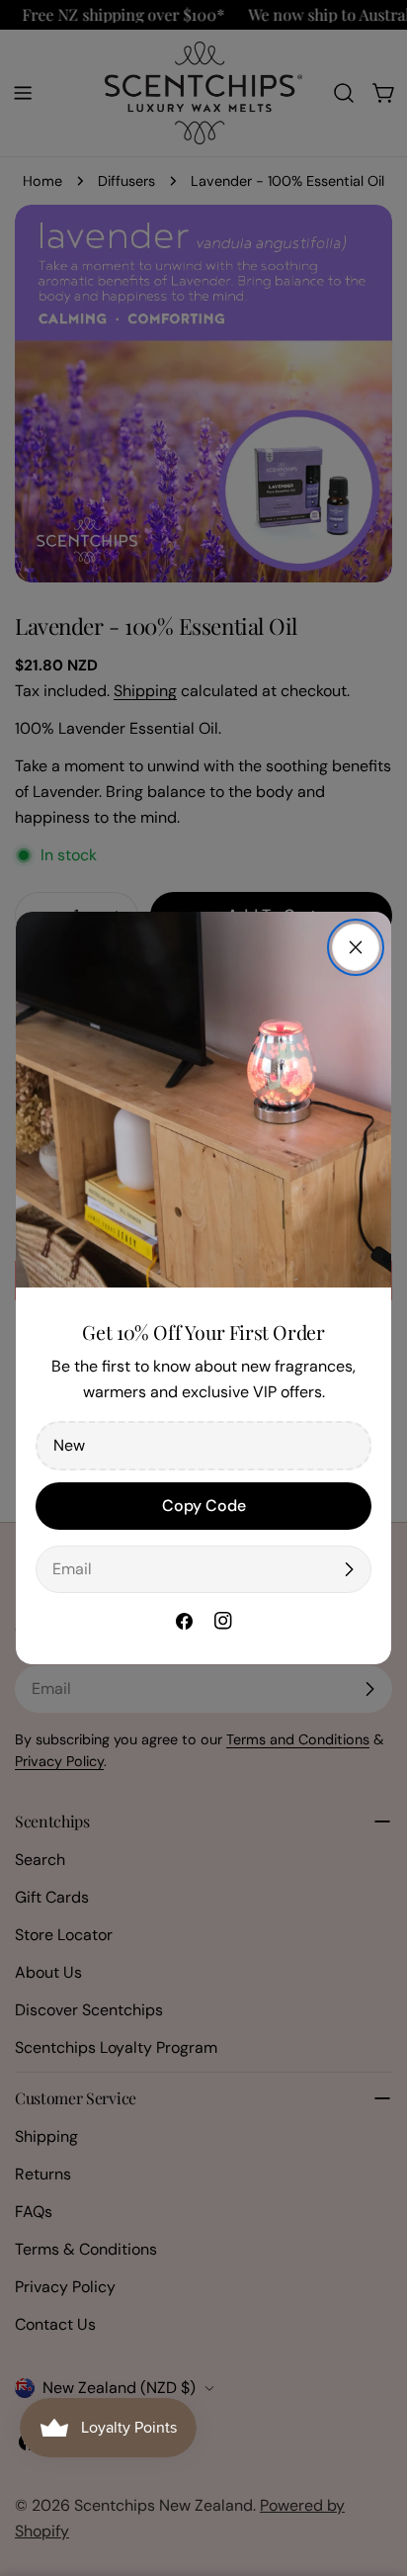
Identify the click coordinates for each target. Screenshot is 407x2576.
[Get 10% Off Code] (349, 1569)
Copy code (204, 1506)
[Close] (356, 947)
